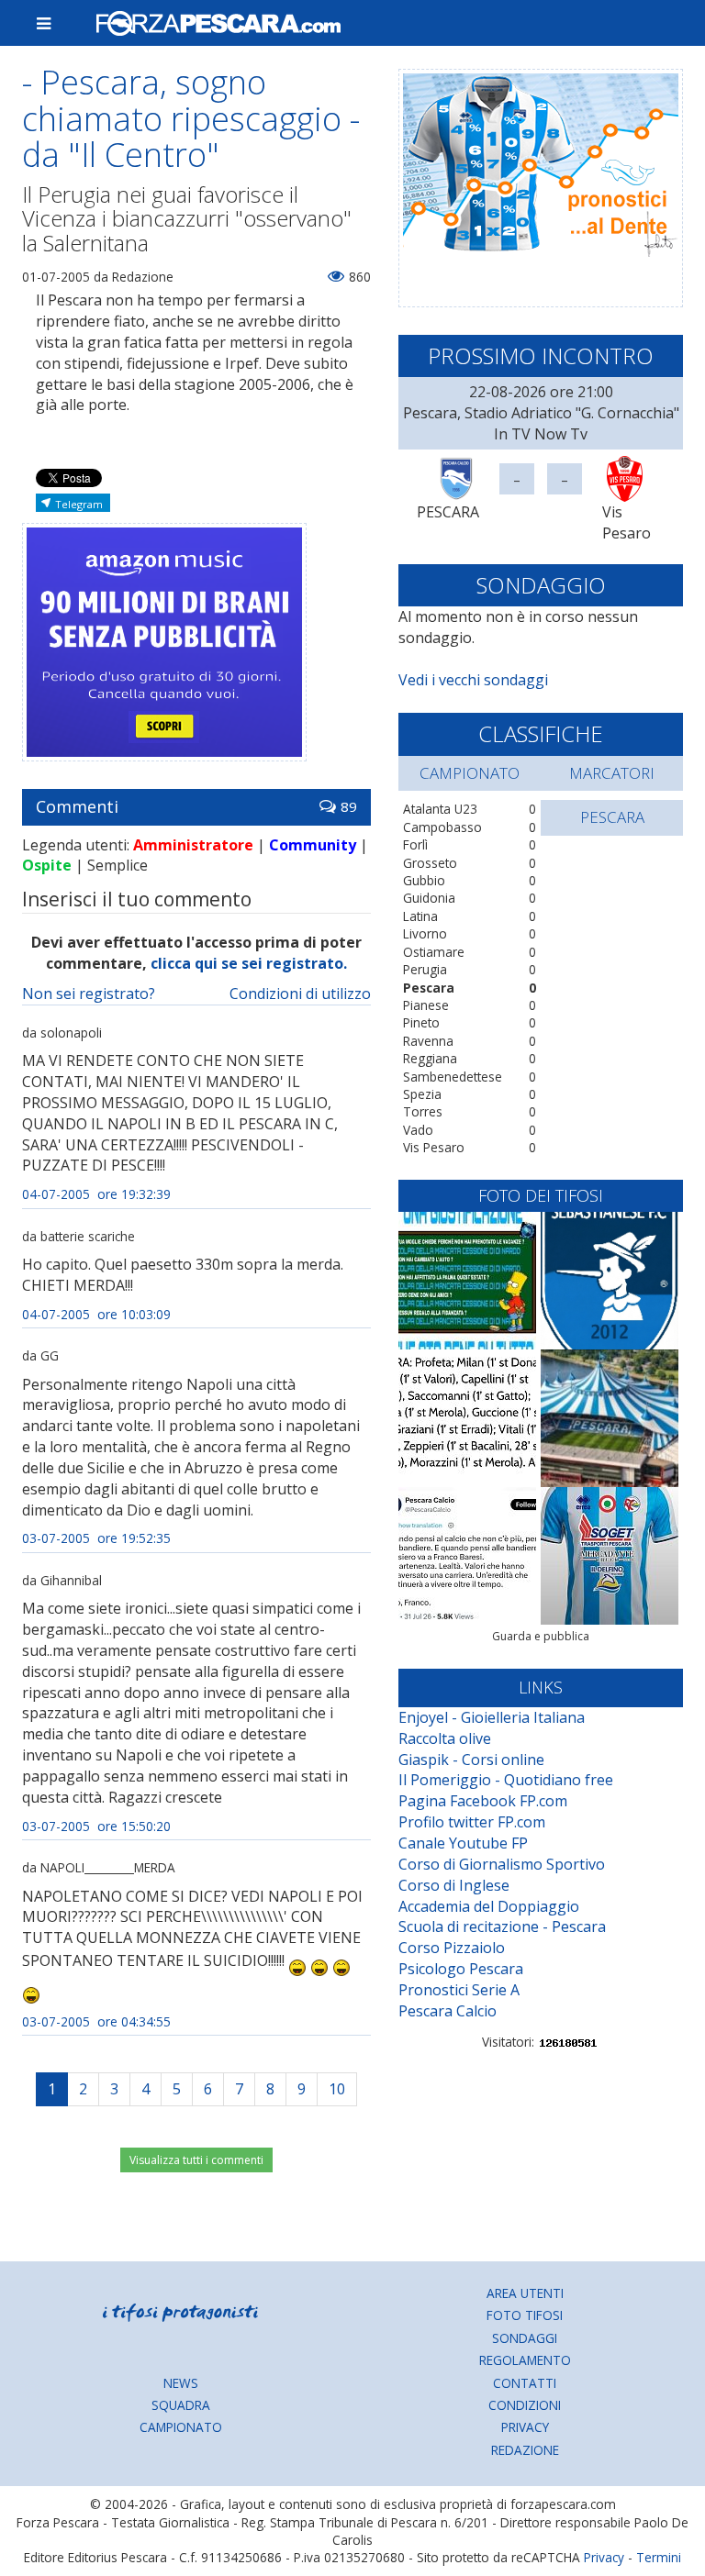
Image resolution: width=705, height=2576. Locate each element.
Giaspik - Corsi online (471, 1760)
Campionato (181, 2427)
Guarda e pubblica (541, 1636)
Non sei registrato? (89, 994)
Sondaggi (525, 2338)
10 (337, 2089)
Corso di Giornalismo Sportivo (502, 1864)
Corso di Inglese (454, 1885)
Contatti (525, 2383)
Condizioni (525, 2405)
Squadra (181, 2405)
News (181, 2383)
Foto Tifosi (525, 2315)
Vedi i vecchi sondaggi (473, 680)
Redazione (525, 2450)
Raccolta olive (445, 1738)
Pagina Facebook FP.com (483, 1801)
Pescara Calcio (448, 2011)
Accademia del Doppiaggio (489, 1906)
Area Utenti (525, 2293)
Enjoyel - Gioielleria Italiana (492, 1717)
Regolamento (525, 2360)
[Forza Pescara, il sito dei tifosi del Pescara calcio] (382, 23)
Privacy (525, 2427)
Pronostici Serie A (459, 1990)
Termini (659, 2557)
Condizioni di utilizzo (300, 994)
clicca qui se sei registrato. (249, 963)
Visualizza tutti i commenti (196, 2160)
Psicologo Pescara (461, 1969)
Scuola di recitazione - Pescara (502, 1926)
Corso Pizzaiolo (452, 1948)
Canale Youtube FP (463, 1843)
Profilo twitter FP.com (472, 1822)
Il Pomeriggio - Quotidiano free (506, 1780)
